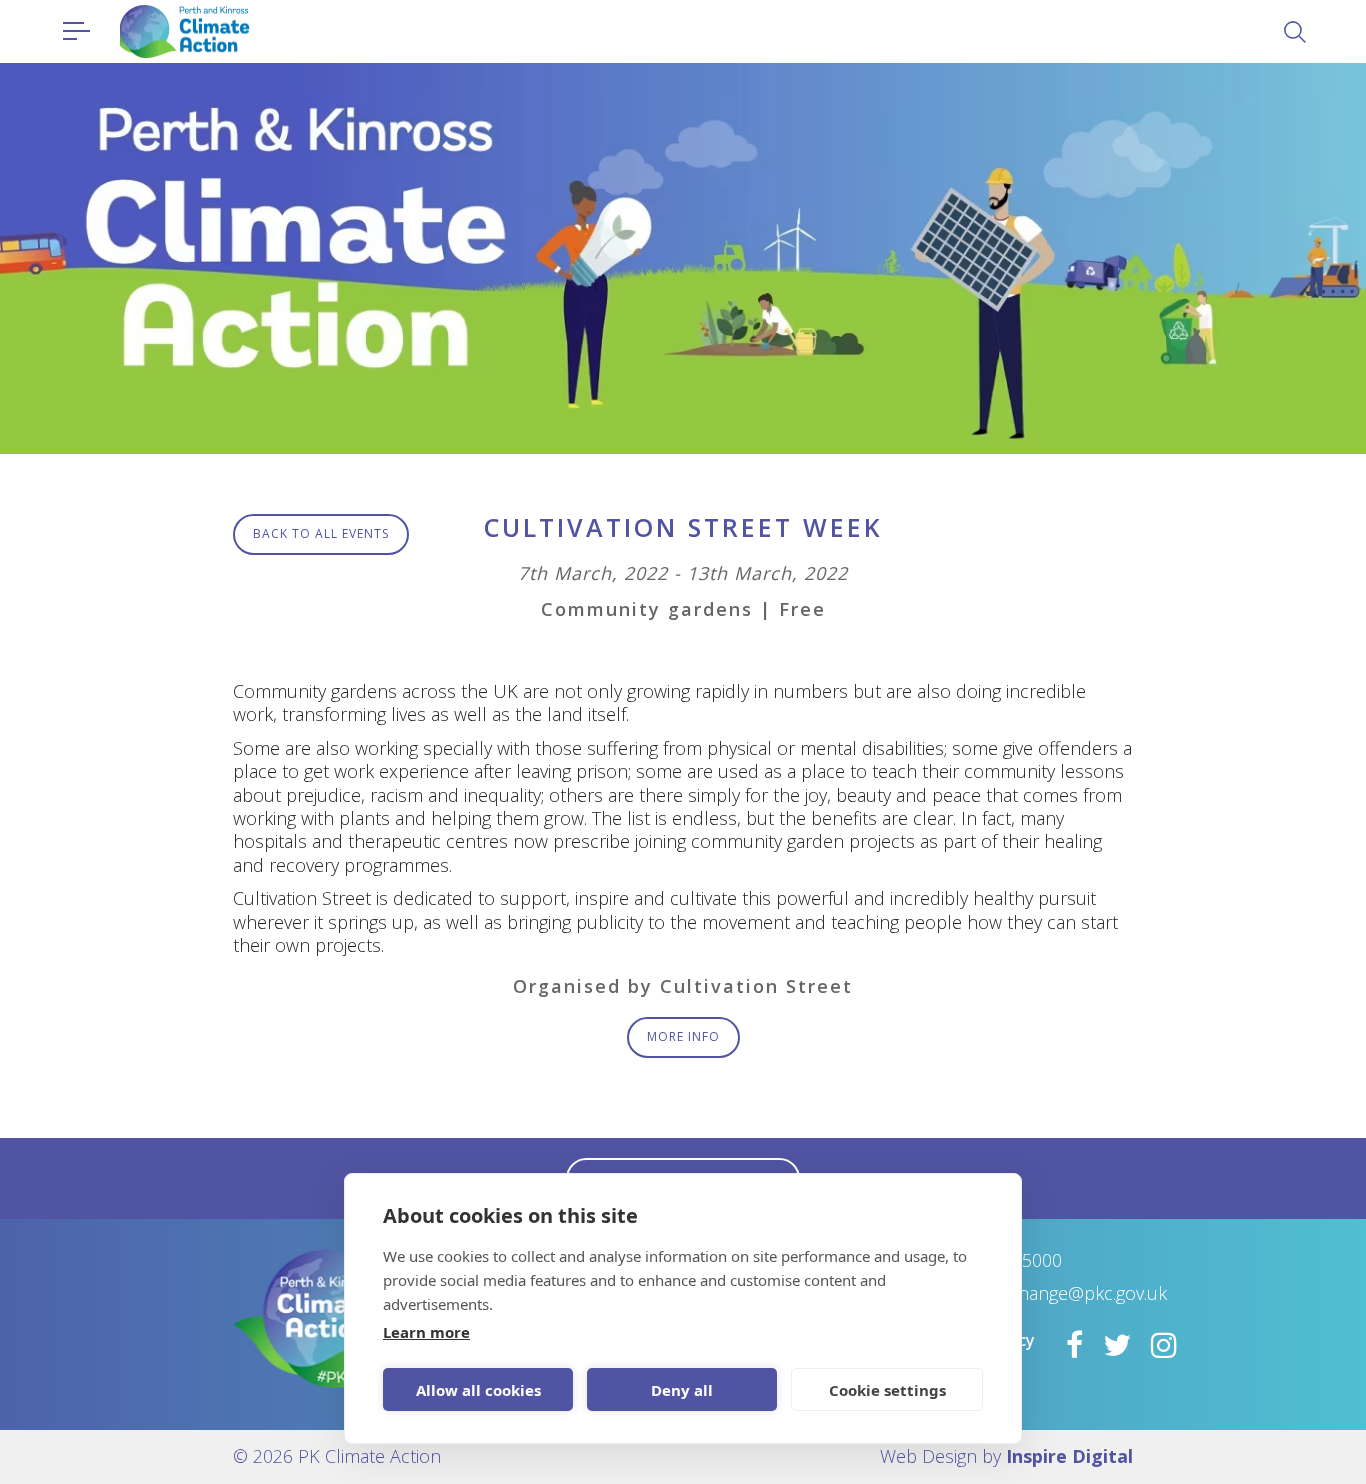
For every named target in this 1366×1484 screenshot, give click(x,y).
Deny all (682, 1390)
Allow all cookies (478, 1390)
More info (683, 1036)
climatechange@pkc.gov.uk (1059, 1293)
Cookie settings (887, 1390)
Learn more (426, 1332)
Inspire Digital (1069, 1456)
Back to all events (321, 533)
